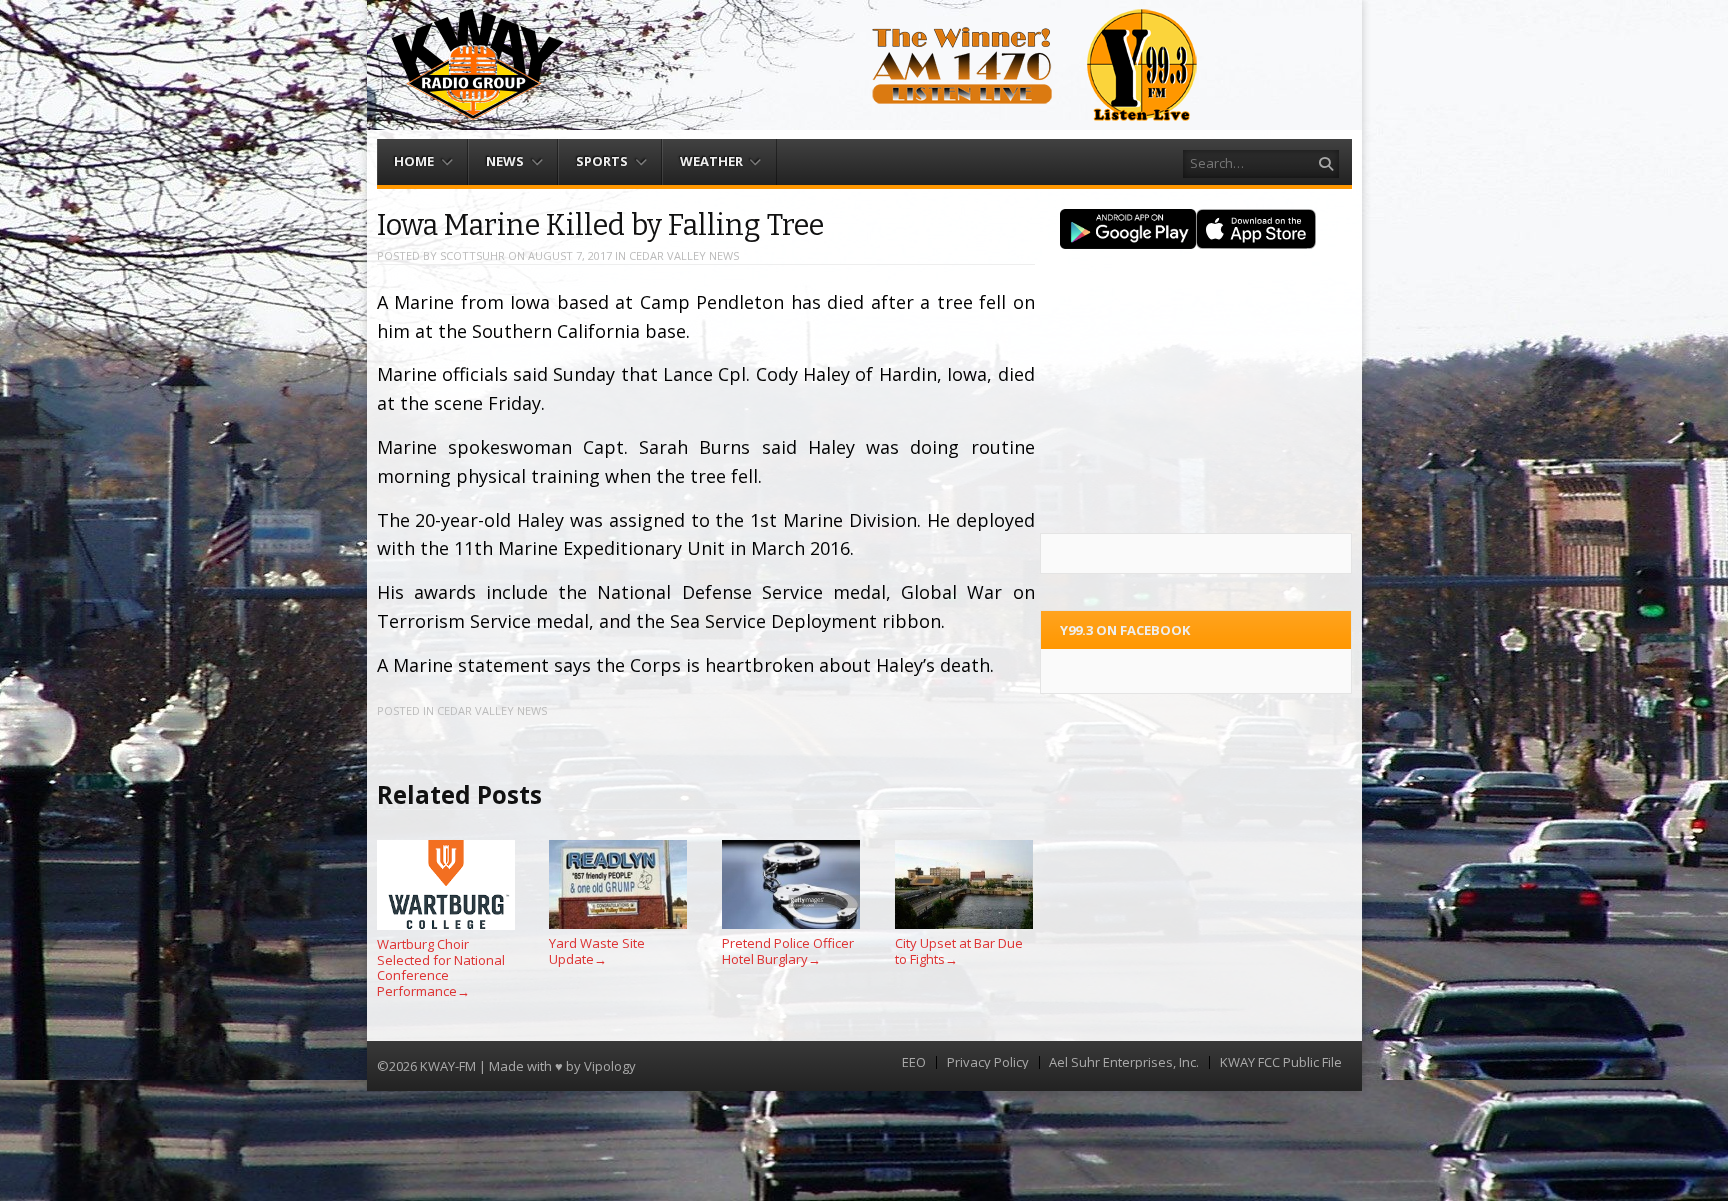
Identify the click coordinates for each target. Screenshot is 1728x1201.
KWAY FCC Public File (1281, 1062)
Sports (602, 161)
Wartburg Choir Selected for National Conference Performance (441, 967)
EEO (914, 1062)
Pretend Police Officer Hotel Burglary (788, 951)
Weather (711, 161)
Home (414, 161)
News (505, 161)
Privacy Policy (988, 1062)
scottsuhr (472, 255)
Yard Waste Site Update (597, 951)
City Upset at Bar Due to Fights (959, 951)
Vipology (610, 1066)
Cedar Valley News (684, 255)
